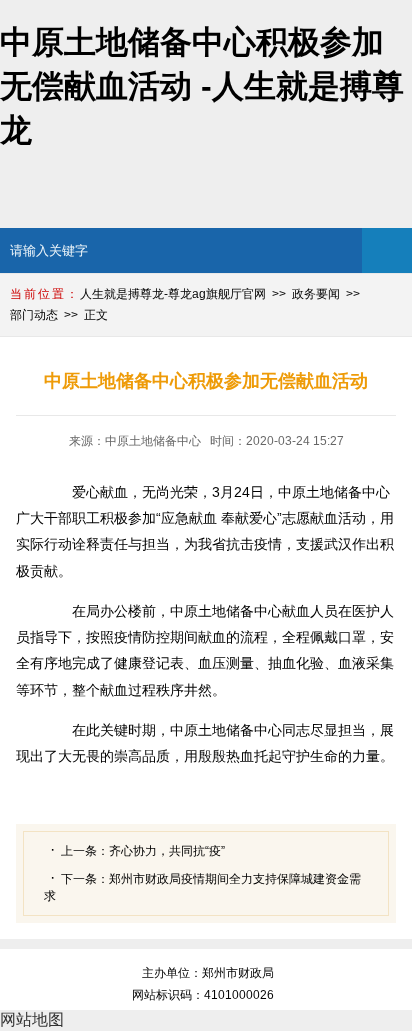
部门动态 (34, 315)
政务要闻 (316, 294)
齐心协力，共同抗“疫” (167, 851)
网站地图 (32, 1019)
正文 (96, 315)
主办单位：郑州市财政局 (208, 973)
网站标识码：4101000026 (206, 995)
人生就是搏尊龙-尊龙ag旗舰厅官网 (173, 294)
